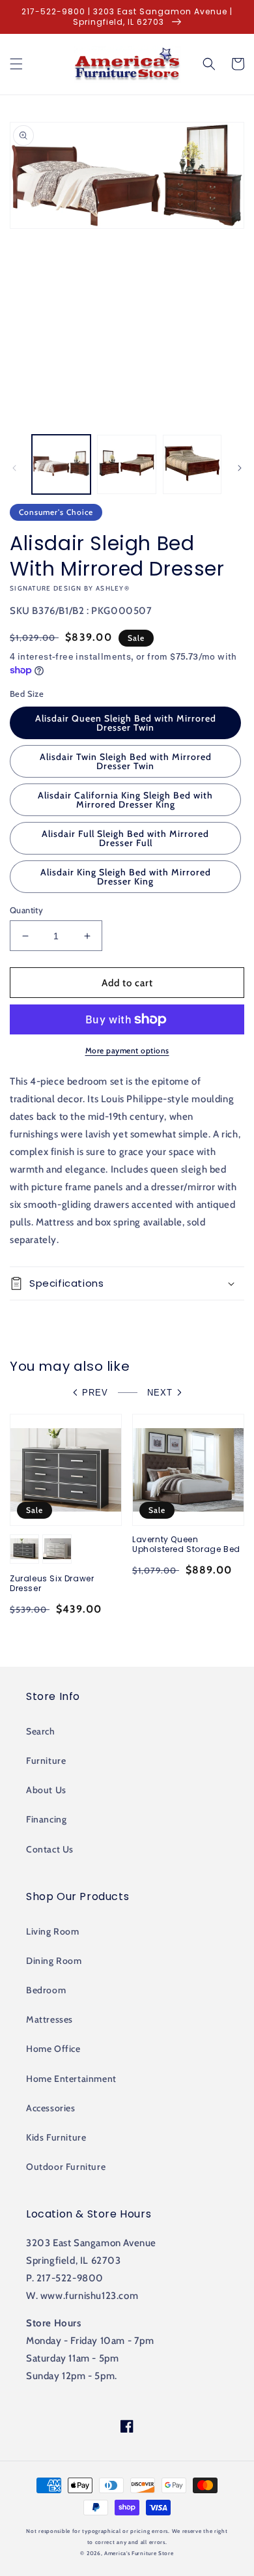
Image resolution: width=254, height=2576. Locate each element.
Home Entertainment (71, 2079)
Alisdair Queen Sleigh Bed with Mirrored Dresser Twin (126, 723)
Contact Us (50, 1849)
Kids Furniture (56, 2137)
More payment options (127, 1050)
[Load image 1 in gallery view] (61, 464)
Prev (95, 1393)
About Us (46, 1790)
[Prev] (14, 468)
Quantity (26, 910)
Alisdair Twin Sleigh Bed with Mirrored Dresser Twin (126, 761)
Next (160, 1393)
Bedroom (46, 1990)
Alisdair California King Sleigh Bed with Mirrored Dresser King (125, 800)
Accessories (51, 2108)
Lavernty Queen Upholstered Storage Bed (186, 1544)
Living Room (53, 1931)
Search (41, 1731)
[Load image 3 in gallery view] (192, 464)
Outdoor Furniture (66, 2167)
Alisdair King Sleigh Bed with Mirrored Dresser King (126, 877)
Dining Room (54, 1961)
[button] (16, 64)
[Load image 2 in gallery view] (126, 464)
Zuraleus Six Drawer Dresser (52, 1584)
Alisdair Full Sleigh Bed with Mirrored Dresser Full (125, 838)
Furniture (46, 1761)
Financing (46, 1819)
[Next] (240, 468)
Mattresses (49, 2019)
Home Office (53, 2049)
